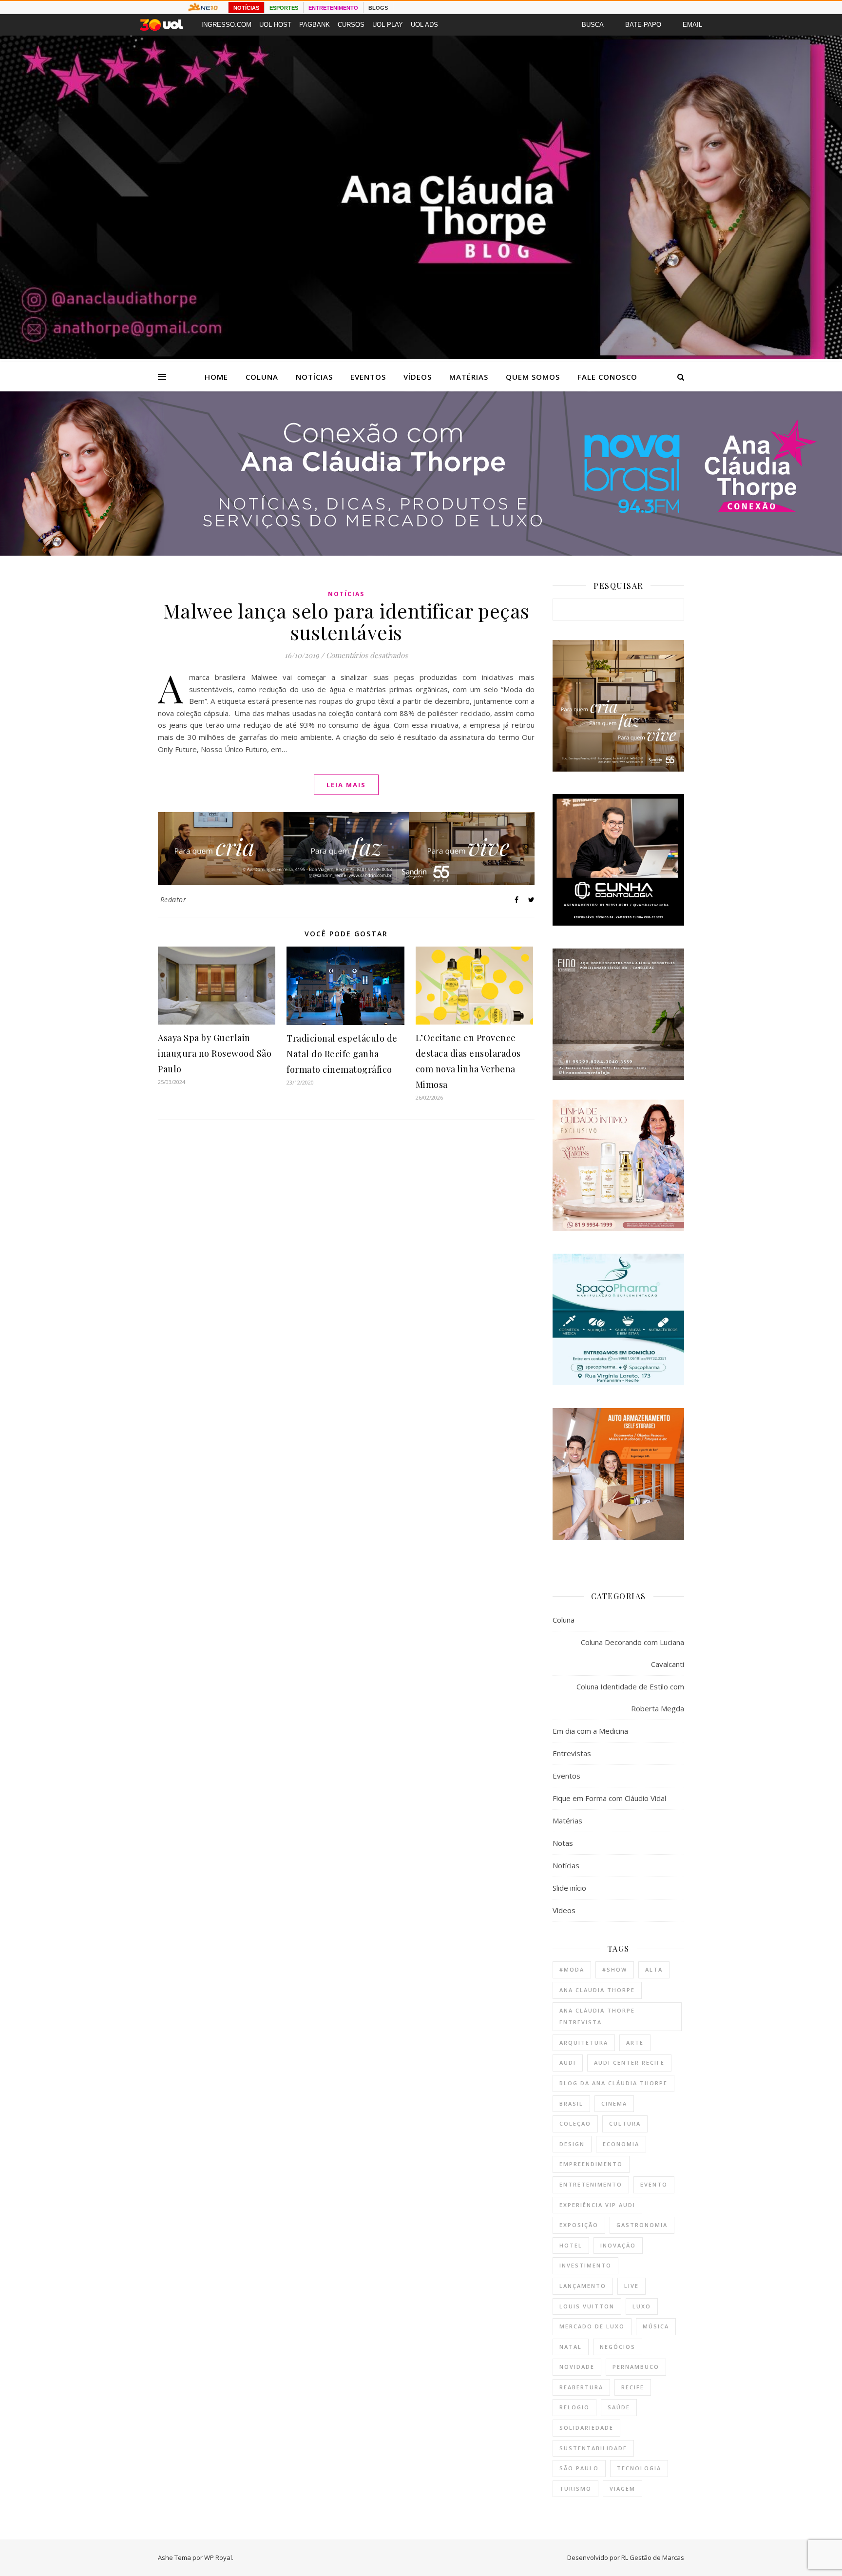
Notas (563, 1843)
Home (216, 377)
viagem (622, 2489)
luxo (642, 2306)
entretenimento (591, 2184)
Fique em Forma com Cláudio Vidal (609, 1798)
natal (571, 2347)
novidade (577, 2367)
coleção (575, 2123)
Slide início (569, 1888)
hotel (571, 2245)
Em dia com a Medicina (590, 1731)
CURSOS (351, 25)
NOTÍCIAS (246, 8)
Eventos (368, 377)
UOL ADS (424, 25)
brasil (571, 2103)
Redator (173, 900)
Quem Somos (533, 377)
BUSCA (593, 25)
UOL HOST (275, 25)
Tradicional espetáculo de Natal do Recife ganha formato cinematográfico (342, 1054)
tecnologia (639, 2468)
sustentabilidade (593, 2448)
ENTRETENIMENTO (333, 8)
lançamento (583, 2286)
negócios (618, 2347)
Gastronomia (642, 2225)
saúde (619, 2407)
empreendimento (591, 2164)
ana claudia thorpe (597, 1990)
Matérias (469, 377)
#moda (572, 1969)
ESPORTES (284, 8)
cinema (614, 2103)
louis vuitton (587, 2306)
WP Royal (218, 2557)
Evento (654, 2184)
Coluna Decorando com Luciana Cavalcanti (632, 1653)
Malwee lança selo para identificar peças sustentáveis (346, 621)
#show (615, 1969)
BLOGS (378, 8)
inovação (618, 2245)
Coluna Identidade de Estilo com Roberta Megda (630, 1697)
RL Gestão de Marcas (653, 2557)
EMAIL (692, 25)
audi (568, 2063)
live (631, 2286)
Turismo (575, 2489)
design (572, 2144)
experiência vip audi (597, 2205)
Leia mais (346, 785)
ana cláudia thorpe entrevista (597, 2016)
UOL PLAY (388, 25)
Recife (633, 2387)
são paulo (579, 2468)
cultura (625, 2123)
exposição (579, 2225)
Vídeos (418, 377)
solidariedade (586, 2428)
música (656, 2326)
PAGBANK (315, 25)
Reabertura (581, 2387)
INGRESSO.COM (226, 25)
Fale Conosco (607, 377)
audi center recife (629, 2063)
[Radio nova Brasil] (421, 553)
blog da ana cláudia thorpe (613, 2083)
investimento (585, 2265)
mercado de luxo (592, 2326)
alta (654, 1969)
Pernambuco (636, 2367)
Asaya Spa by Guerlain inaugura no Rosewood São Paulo (215, 1053)
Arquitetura (584, 2043)
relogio (574, 2407)
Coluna (262, 377)
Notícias (314, 377)
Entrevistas (572, 1753)
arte (635, 2043)
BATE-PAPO (643, 25)
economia (621, 2144)
